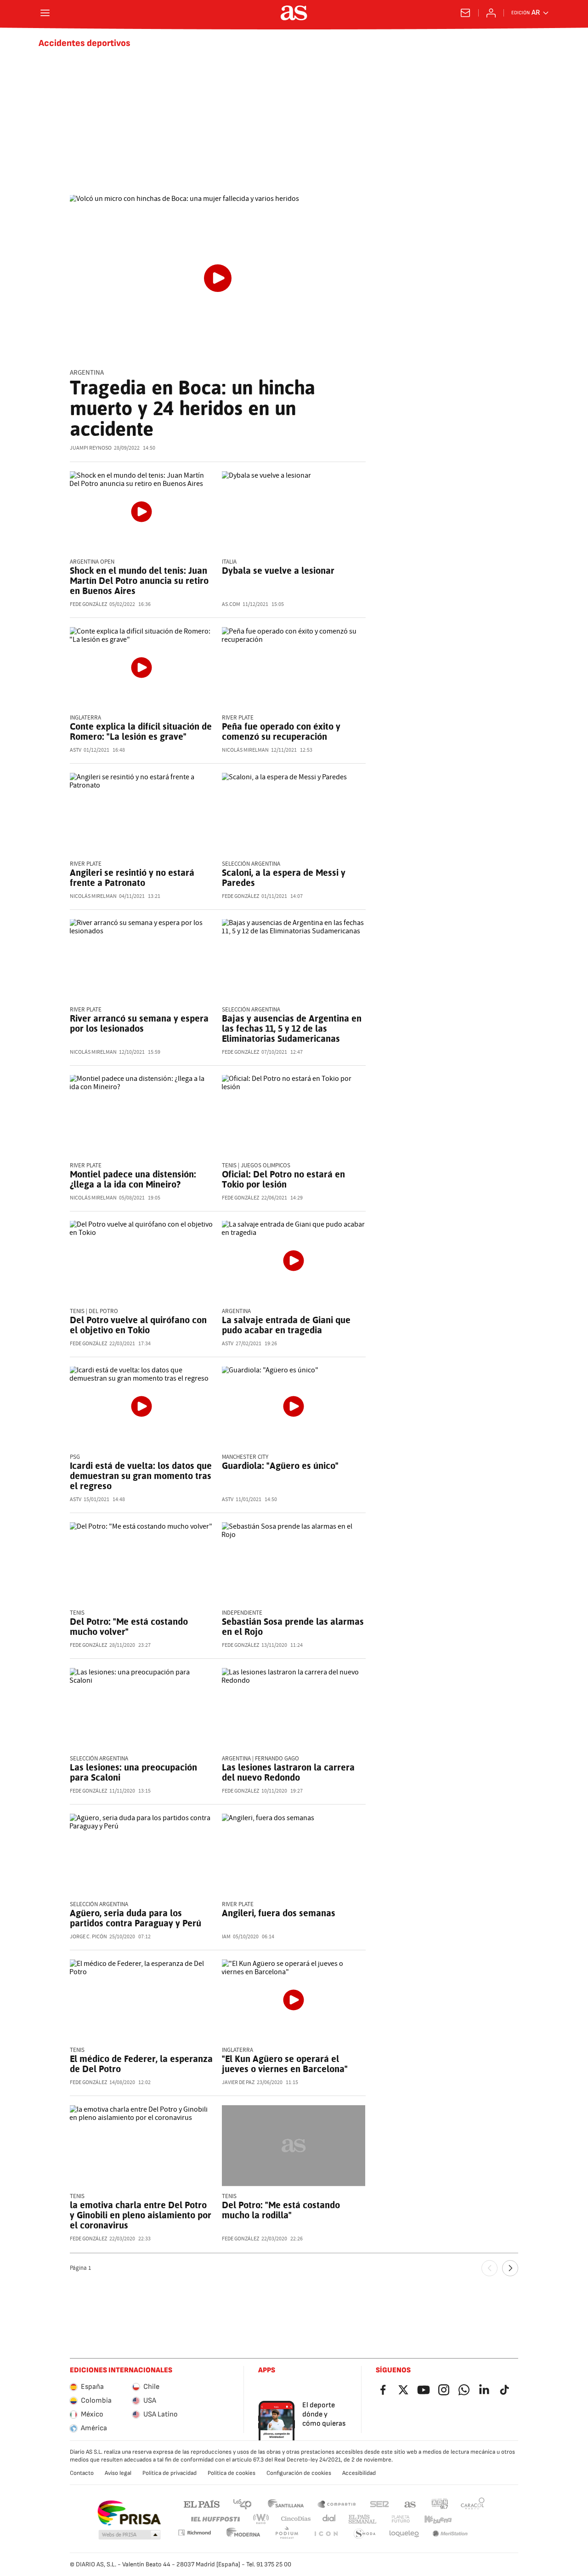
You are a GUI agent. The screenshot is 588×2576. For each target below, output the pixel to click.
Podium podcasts (287, 2534)
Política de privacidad (170, 2473)
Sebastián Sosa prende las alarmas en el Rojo (293, 1627)
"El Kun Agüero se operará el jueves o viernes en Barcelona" (285, 2064)
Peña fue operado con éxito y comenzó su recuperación (281, 731)
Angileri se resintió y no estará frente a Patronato (132, 878)
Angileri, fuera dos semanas (279, 1913)
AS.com (410, 2504)
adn (440, 2504)
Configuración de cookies (299, 2473)
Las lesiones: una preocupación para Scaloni (133, 1772)
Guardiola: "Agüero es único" (280, 1466)
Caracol (473, 2504)
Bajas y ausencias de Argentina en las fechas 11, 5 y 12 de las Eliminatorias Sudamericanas (292, 1028)
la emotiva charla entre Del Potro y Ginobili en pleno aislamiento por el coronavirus (141, 2215)
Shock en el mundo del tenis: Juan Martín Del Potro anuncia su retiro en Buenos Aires (139, 581)
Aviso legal (118, 2473)
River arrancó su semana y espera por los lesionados (139, 1023)
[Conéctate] (491, 13)
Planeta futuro (401, 2519)
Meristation (450, 2534)
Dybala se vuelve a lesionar (278, 571)
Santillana (286, 2504)
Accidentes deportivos (85, 43)
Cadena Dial (330, 2519)
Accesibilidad (359, 2473)
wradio (261, 2519)
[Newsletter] (465, 13)
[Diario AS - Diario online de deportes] (294, 13)
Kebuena (438, 2519)
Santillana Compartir (337, 2504)
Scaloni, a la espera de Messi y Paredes (284, 878)
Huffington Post (215, 2519)
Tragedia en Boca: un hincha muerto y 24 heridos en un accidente (192, 408)
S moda (365, 2534)
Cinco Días (296, 2519)
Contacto (82, 2473)
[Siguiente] (510, 2268)
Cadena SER (379, 2504)
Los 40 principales (242, 2504)
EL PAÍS (202, 2504)
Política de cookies (232, 2473)
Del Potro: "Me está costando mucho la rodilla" (281, 2210)
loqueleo (404, 2534)
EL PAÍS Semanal (362, 2519)
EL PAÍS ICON (326, 2534)
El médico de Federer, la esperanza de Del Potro (141, 2064)
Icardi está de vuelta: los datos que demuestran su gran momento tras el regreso (141, 1476)
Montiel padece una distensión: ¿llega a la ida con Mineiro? (133, 1179)
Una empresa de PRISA (129, 2513)
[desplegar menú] (45, 13)
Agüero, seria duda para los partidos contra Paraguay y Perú (136, 1918)
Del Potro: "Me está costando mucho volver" (129, 1627)
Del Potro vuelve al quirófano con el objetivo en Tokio (138, 1325)
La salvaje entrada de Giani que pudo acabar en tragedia (286, 1325)
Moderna (243, 2534)
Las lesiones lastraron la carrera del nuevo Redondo (288, 1772)
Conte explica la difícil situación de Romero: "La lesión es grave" (141, 731)
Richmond (194, 2533)
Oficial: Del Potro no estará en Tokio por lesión (283, 1179)
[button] (130, 2535)
